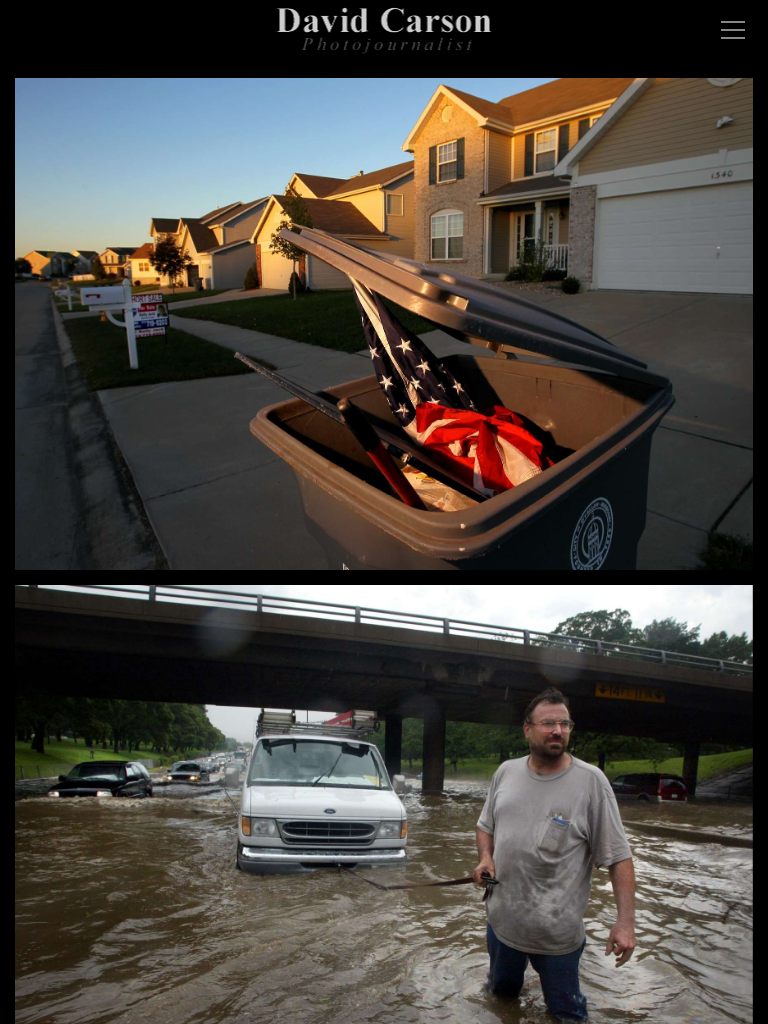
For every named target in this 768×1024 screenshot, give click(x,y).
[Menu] (733, 30)
